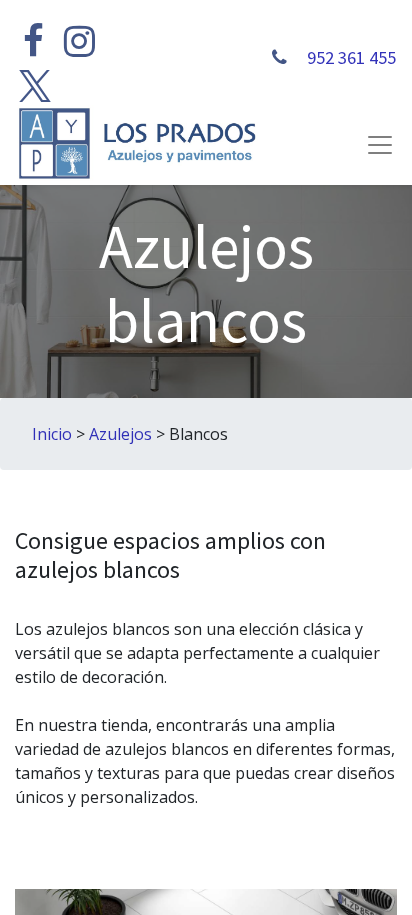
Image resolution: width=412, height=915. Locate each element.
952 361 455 (349, 57)
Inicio (52, 434)
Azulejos (120, 434)
